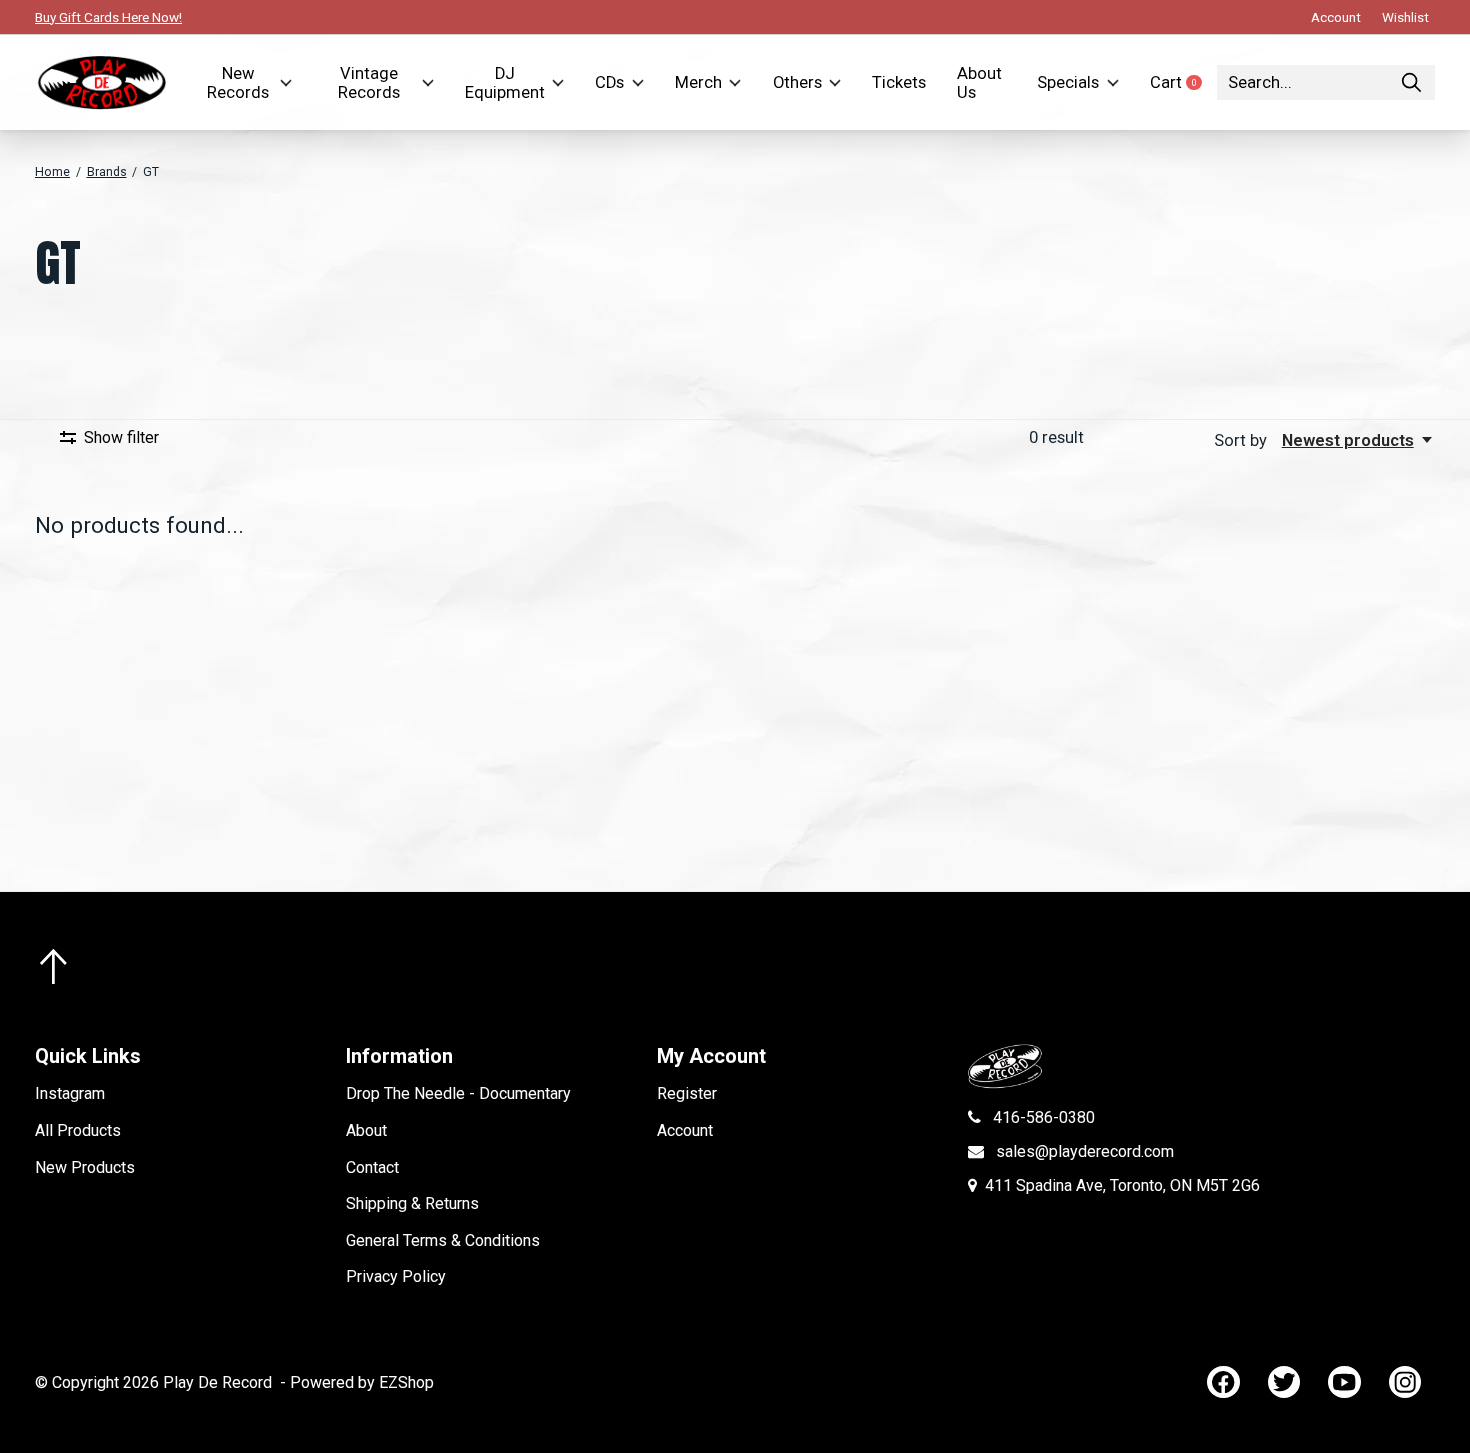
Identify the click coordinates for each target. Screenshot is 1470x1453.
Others (797, 82)
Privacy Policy (396, 1276)
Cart (1183, 82)
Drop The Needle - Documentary (458, 1093)
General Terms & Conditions (443, 1240)
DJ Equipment (505, 83)
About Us (979, 83)
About (366, 1130)
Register (687, 1093)
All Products (78, 1130)
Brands (107, 172)
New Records (238, 83)
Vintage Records (369, 83)
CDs (609, 82)
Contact (372, 1167)
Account (685, 1130)
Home (52, 172)
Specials (1068, 82)
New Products (85, 1167)
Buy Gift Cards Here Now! (108, 17)
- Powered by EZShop (357, 1382)
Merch (698, 82)
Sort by (1242, 440)
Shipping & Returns (412, 1203)
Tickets (899, 82)
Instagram (70, 1093)
